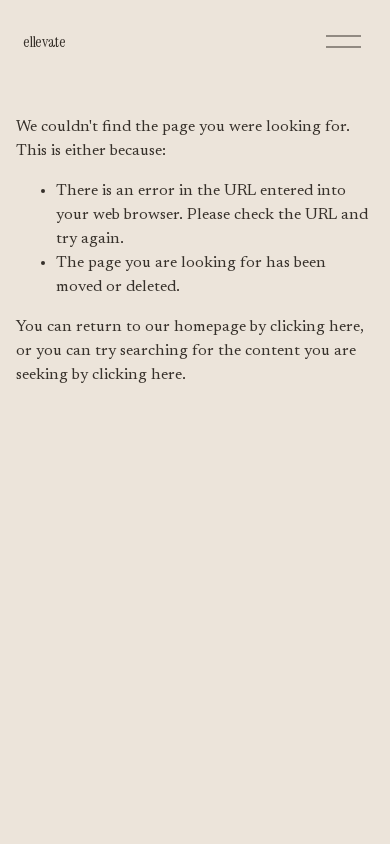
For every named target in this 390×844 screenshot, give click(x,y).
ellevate (44, 41)
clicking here (315, 327)
